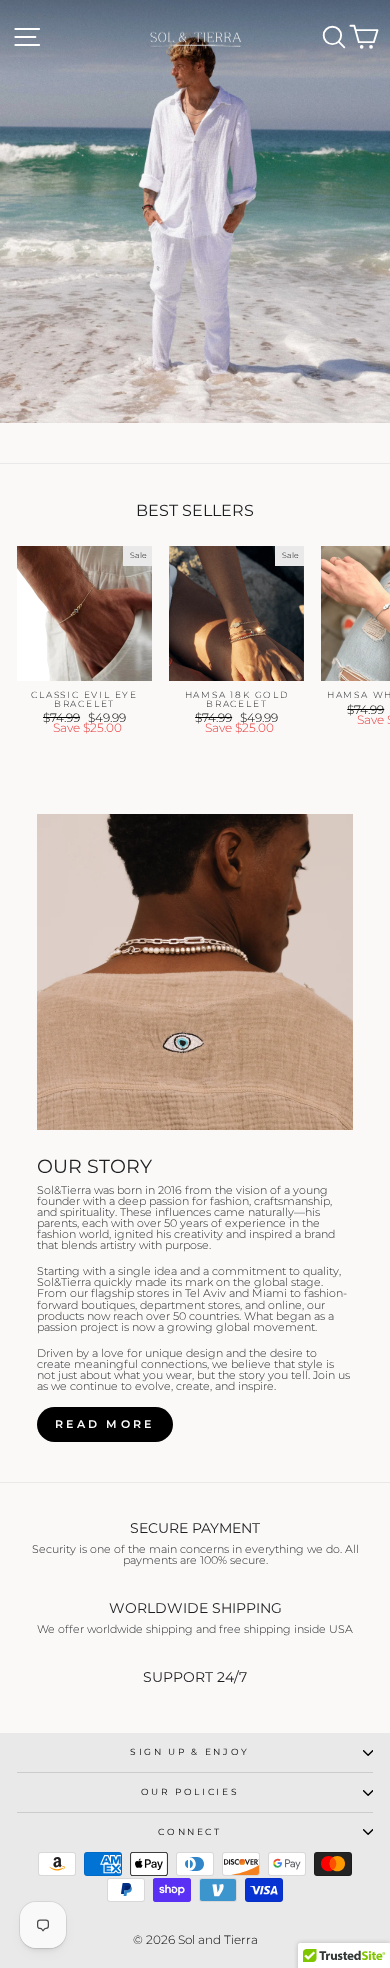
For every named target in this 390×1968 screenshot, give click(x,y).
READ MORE (105, 1424)
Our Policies (190, 1791)
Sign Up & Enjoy (190, 1751)
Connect (190, 1831)
